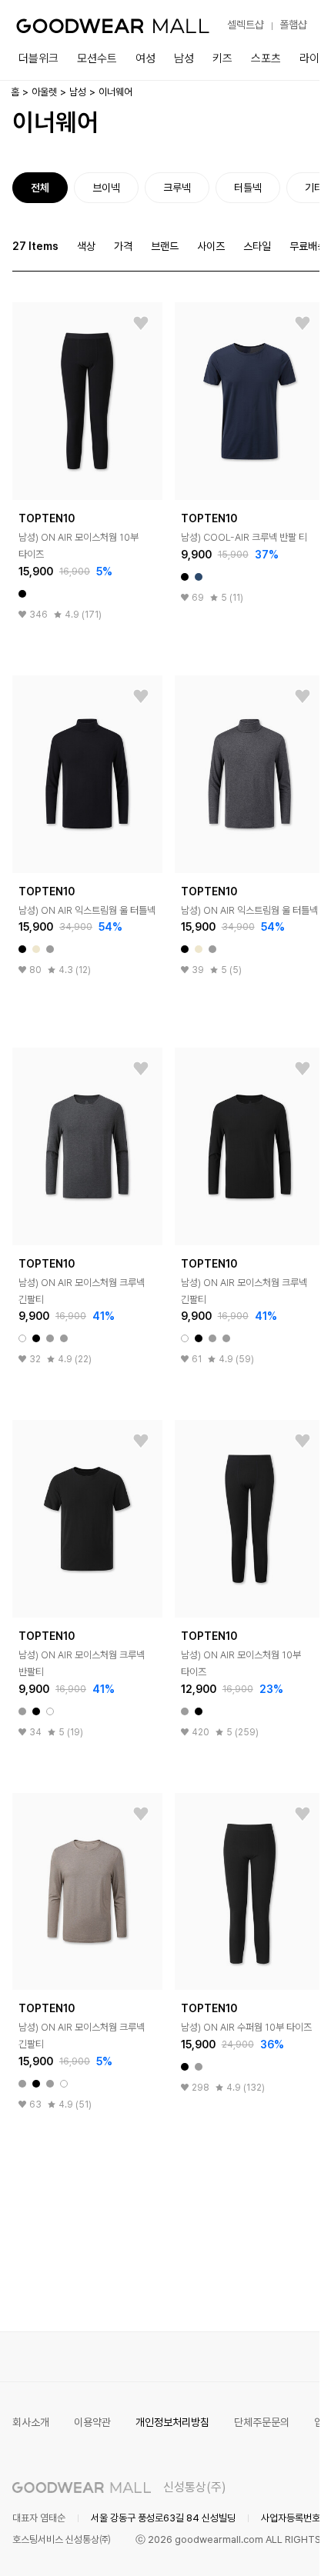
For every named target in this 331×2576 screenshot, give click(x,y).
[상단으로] (246, 2545)
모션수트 (97, 58)
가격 (123, 246)
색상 (86, 246)
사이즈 (211, 246)
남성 (184, 58)
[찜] (141, 324)
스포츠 (266, 58)
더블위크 (38, 58)
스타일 (257, 246)
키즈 (222, 58)
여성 (145, 58)
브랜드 (165, 246)
